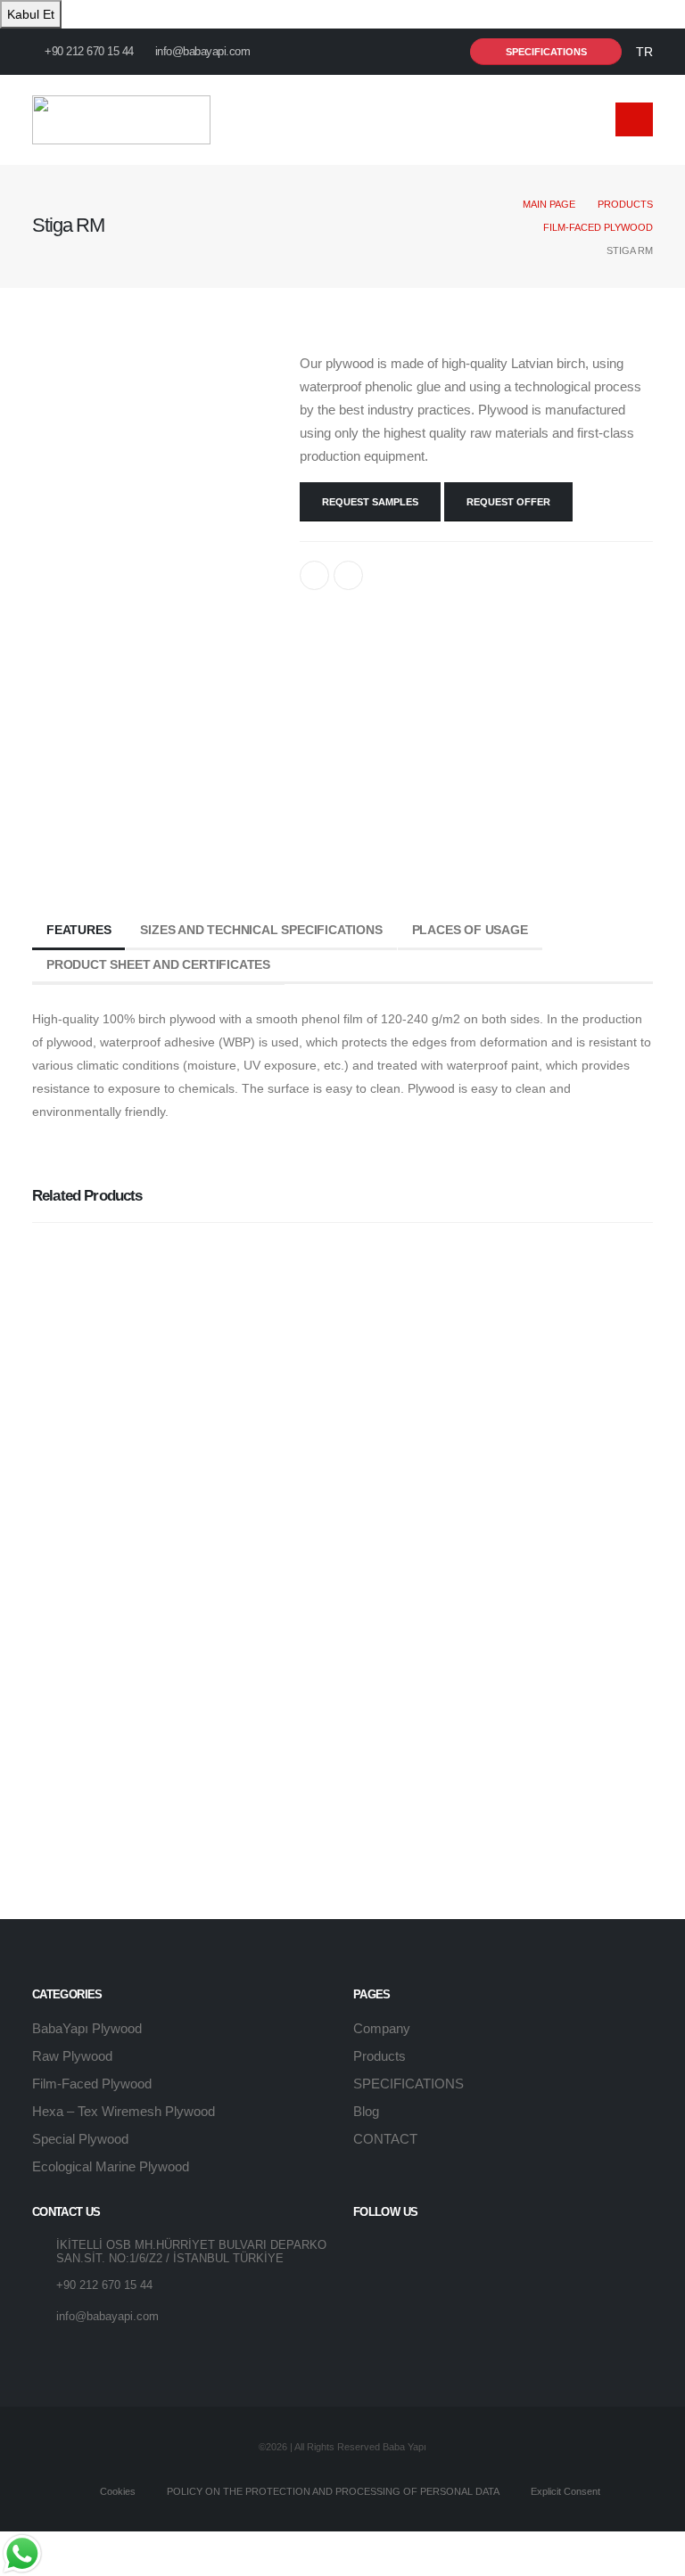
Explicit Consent (564, 2491)
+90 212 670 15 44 (88, 52)
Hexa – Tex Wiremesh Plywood (124, 2111)
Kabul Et (31, 14)
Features (78, 930)
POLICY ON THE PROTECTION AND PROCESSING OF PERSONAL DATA (332, 2491)
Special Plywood (80, 2139)
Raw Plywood (72, 2056)
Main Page (549, 204)
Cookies (116, 2491)
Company (382, 2028)
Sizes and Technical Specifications (261, 930)
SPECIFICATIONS (409, 2084)
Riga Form (82, 1748)
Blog (366, 2111)
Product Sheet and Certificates (158, 964)
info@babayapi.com (203, 52)
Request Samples (370, 502)
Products (625, 204)
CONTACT (385, 2139)
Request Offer (508, 502)
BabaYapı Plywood (87, 2028)
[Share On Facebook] (314, 575)
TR (644, 52)
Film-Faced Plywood (598, 227)
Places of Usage (470, 930)
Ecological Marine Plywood (111, 2166)
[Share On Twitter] (348, 575)
